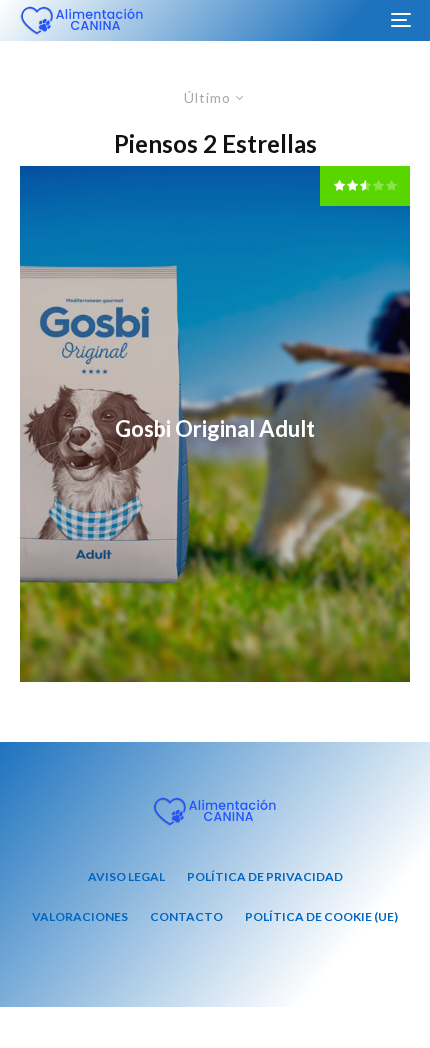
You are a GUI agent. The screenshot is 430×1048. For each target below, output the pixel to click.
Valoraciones (80, 916)
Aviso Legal (126, 876)
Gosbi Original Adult (215, 429)
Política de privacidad (265, 876)
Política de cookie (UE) (321, 916)
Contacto (186, 916)
